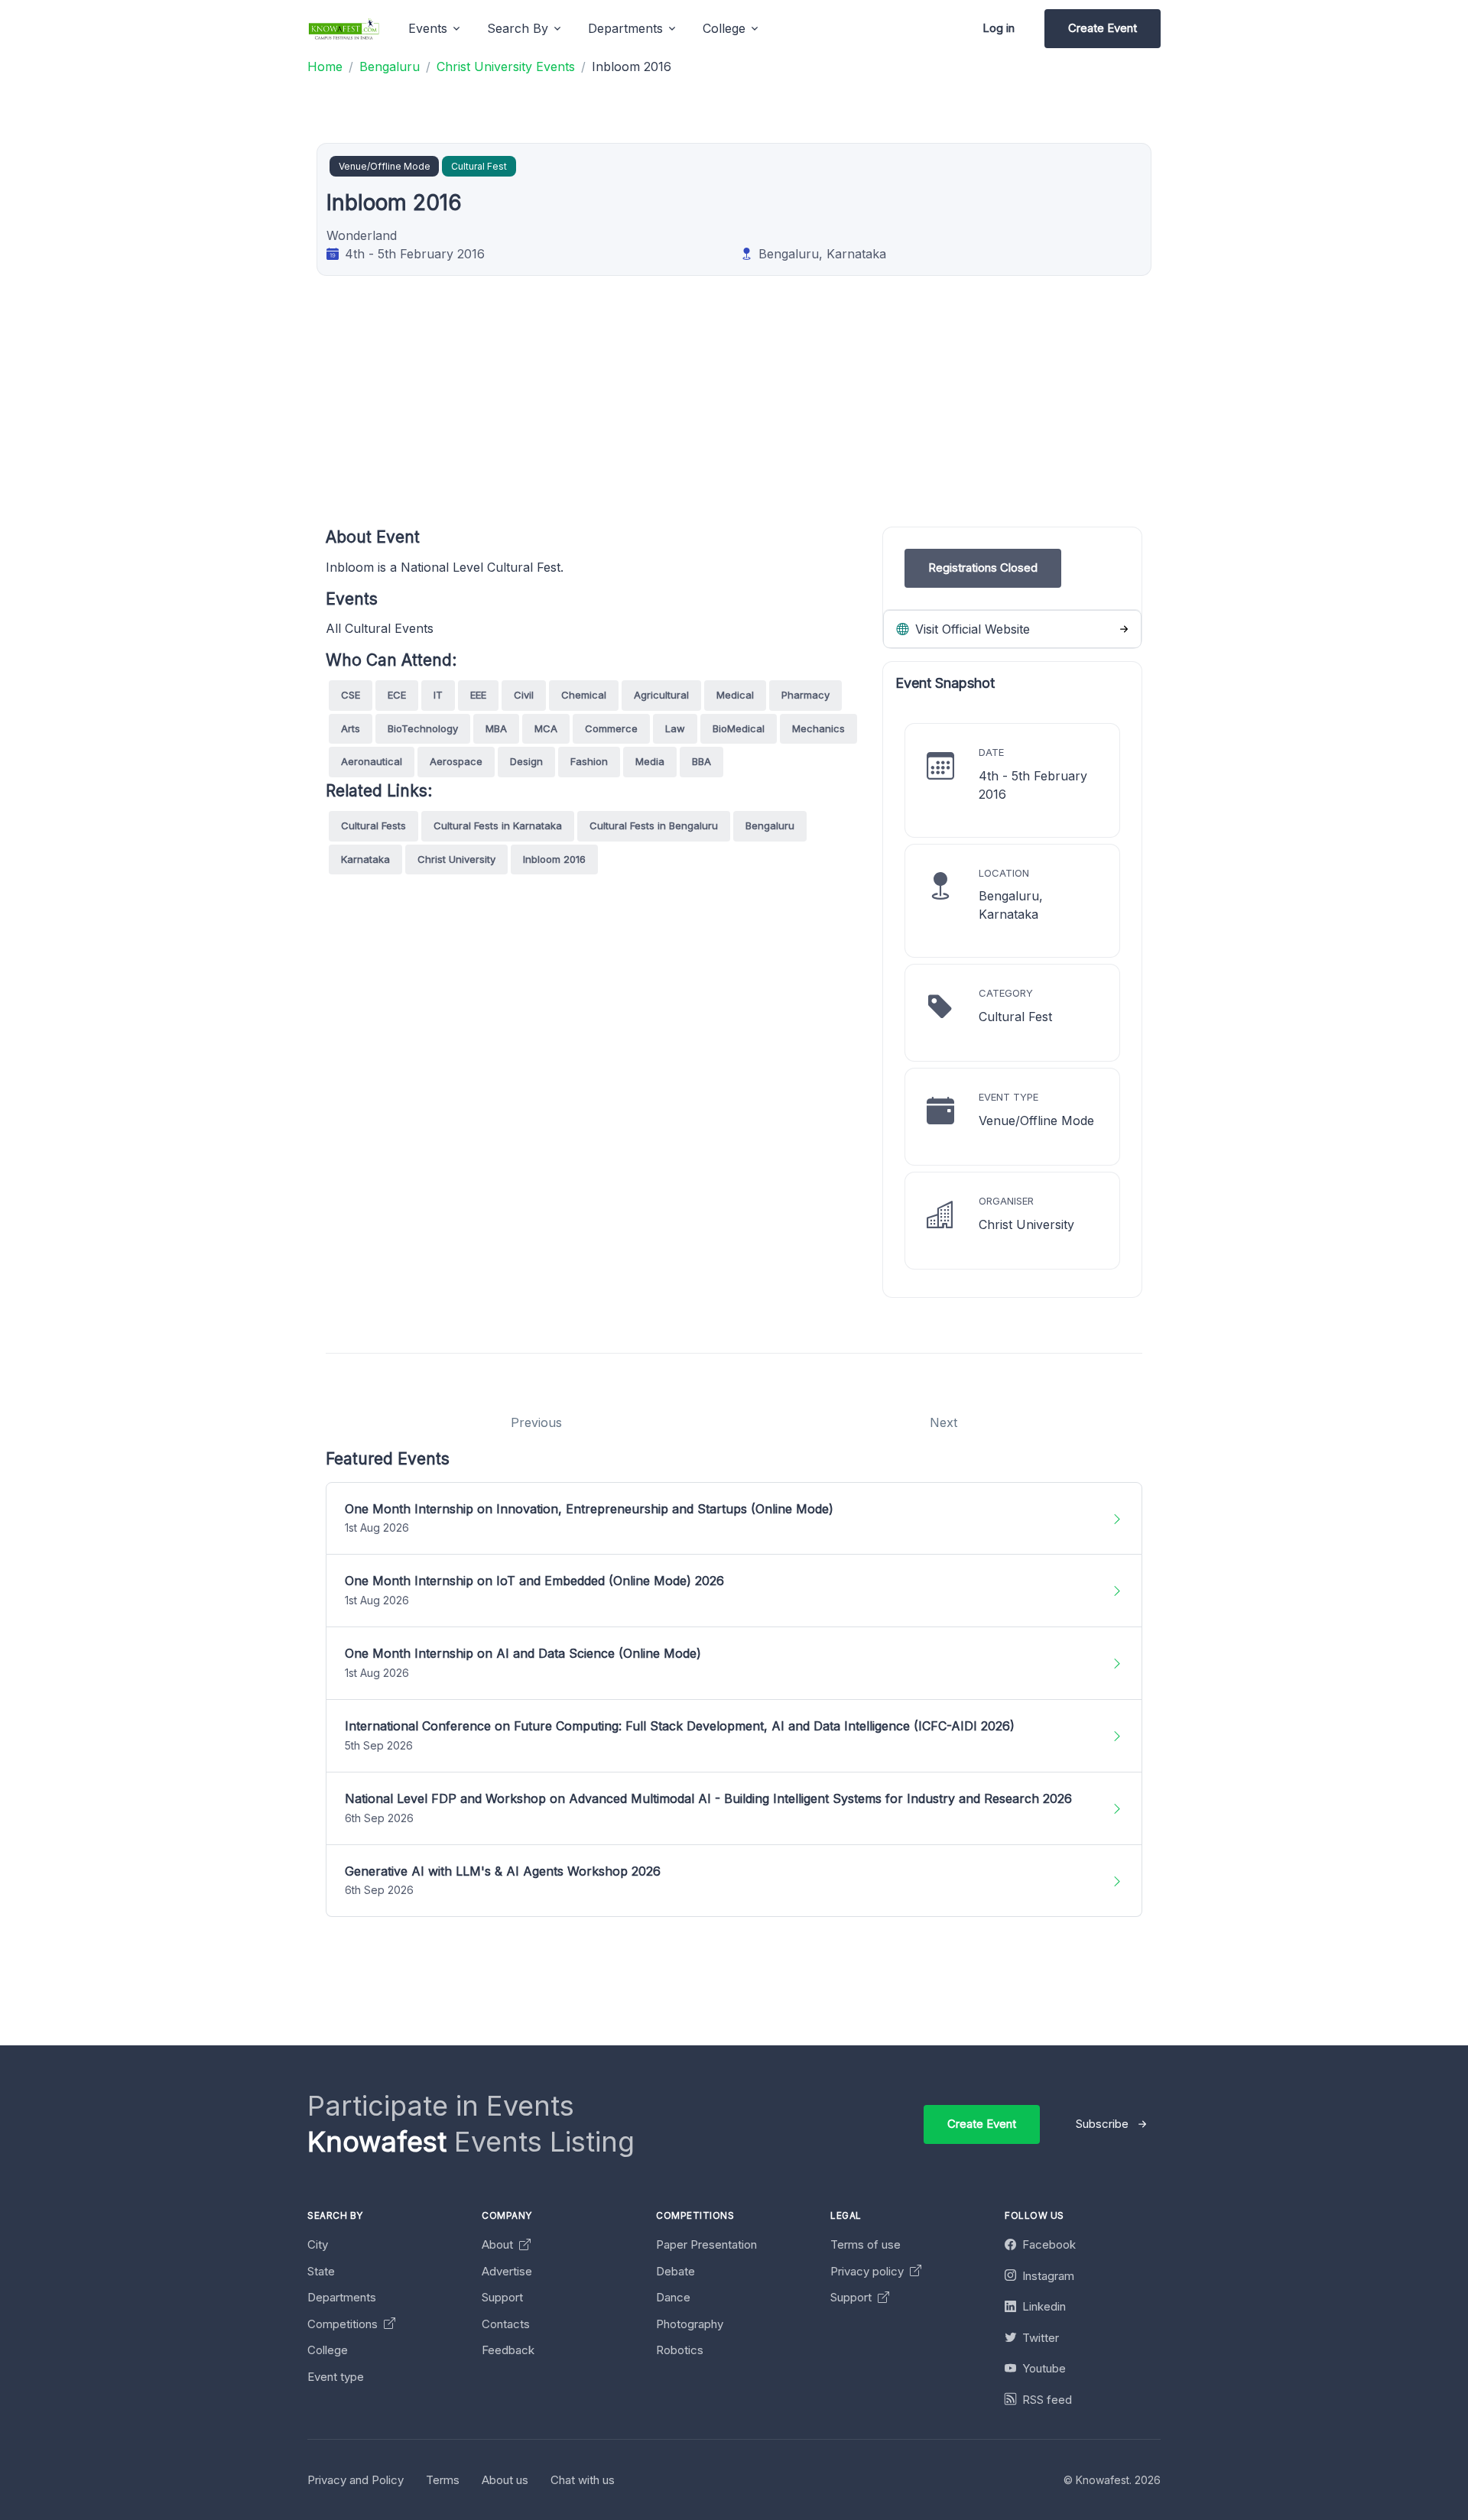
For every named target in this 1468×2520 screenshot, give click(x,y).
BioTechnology (423, 728)
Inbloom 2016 (554, 859)
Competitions (344, 2324)
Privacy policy (869, 2271)
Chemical (584, 695)
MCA (546, 728)
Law (675, 728)
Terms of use (866, 2244)
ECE (397, 695)
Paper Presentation (706, 2244)
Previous (536, 1422)
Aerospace (456, 761)
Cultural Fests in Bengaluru (654, 825)
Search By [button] (518, 28)
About (499, 2244)
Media (650, 761)
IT (438, 695)
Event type (336, 2377)
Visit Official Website (971, 629)
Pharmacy (805, 695)
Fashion (589, 761)
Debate (676, 2271)
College (328, 2350)
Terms (443, 2480)
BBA (702, 761)
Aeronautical (372, 761)
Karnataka (365, 859)
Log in (999, 28)
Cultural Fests (373, 825)
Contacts (506, 2324)
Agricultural (661, 695)
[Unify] (344, 29)
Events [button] (428, 28)
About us (505, 2480)
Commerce (611, 728)
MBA (496, 728)
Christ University (456, 859)
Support (502, 2297)
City (318, 2244)
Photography (690, 2324)
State (321, 2271)
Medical (735, 695)
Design (526, 761)
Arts (351, 728)
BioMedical (739, 728)
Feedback (508, 2350)
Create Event (1103, 28)
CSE (351, 695)
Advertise (507, 2271)
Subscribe (1102, 2124)
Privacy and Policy (356, 2480)
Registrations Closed (983, 568)
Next (943, 1422)
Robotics (680, 2350)
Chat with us (583, 2480)
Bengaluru (770, 825)
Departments (342, 2297)
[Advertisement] (784, 420)
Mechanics (818, 728)
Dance (673, 2297)
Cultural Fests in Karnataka (498, 825)
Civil (524, 695)
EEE (478, 695)
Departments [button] (625, 28)
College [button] (724, 28)
